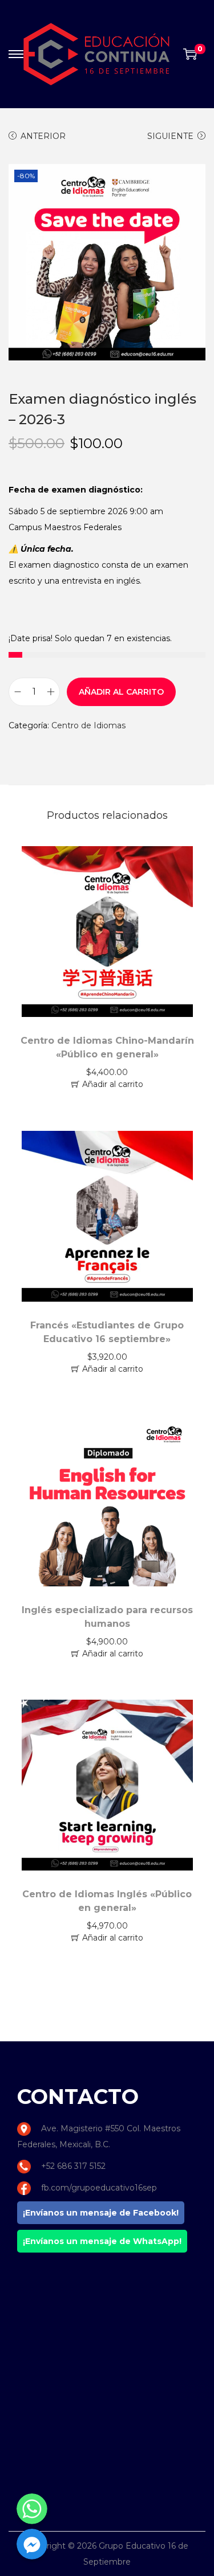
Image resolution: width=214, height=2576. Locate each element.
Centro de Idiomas (88, 725)
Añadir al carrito (121, 692)
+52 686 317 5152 (73, 2166)
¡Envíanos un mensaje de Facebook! (101, 2213)
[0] (190, 54)
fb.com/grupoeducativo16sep (99, 2188)
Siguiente (170, 136)
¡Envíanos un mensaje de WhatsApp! (102, 2241)
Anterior (43, 136)
